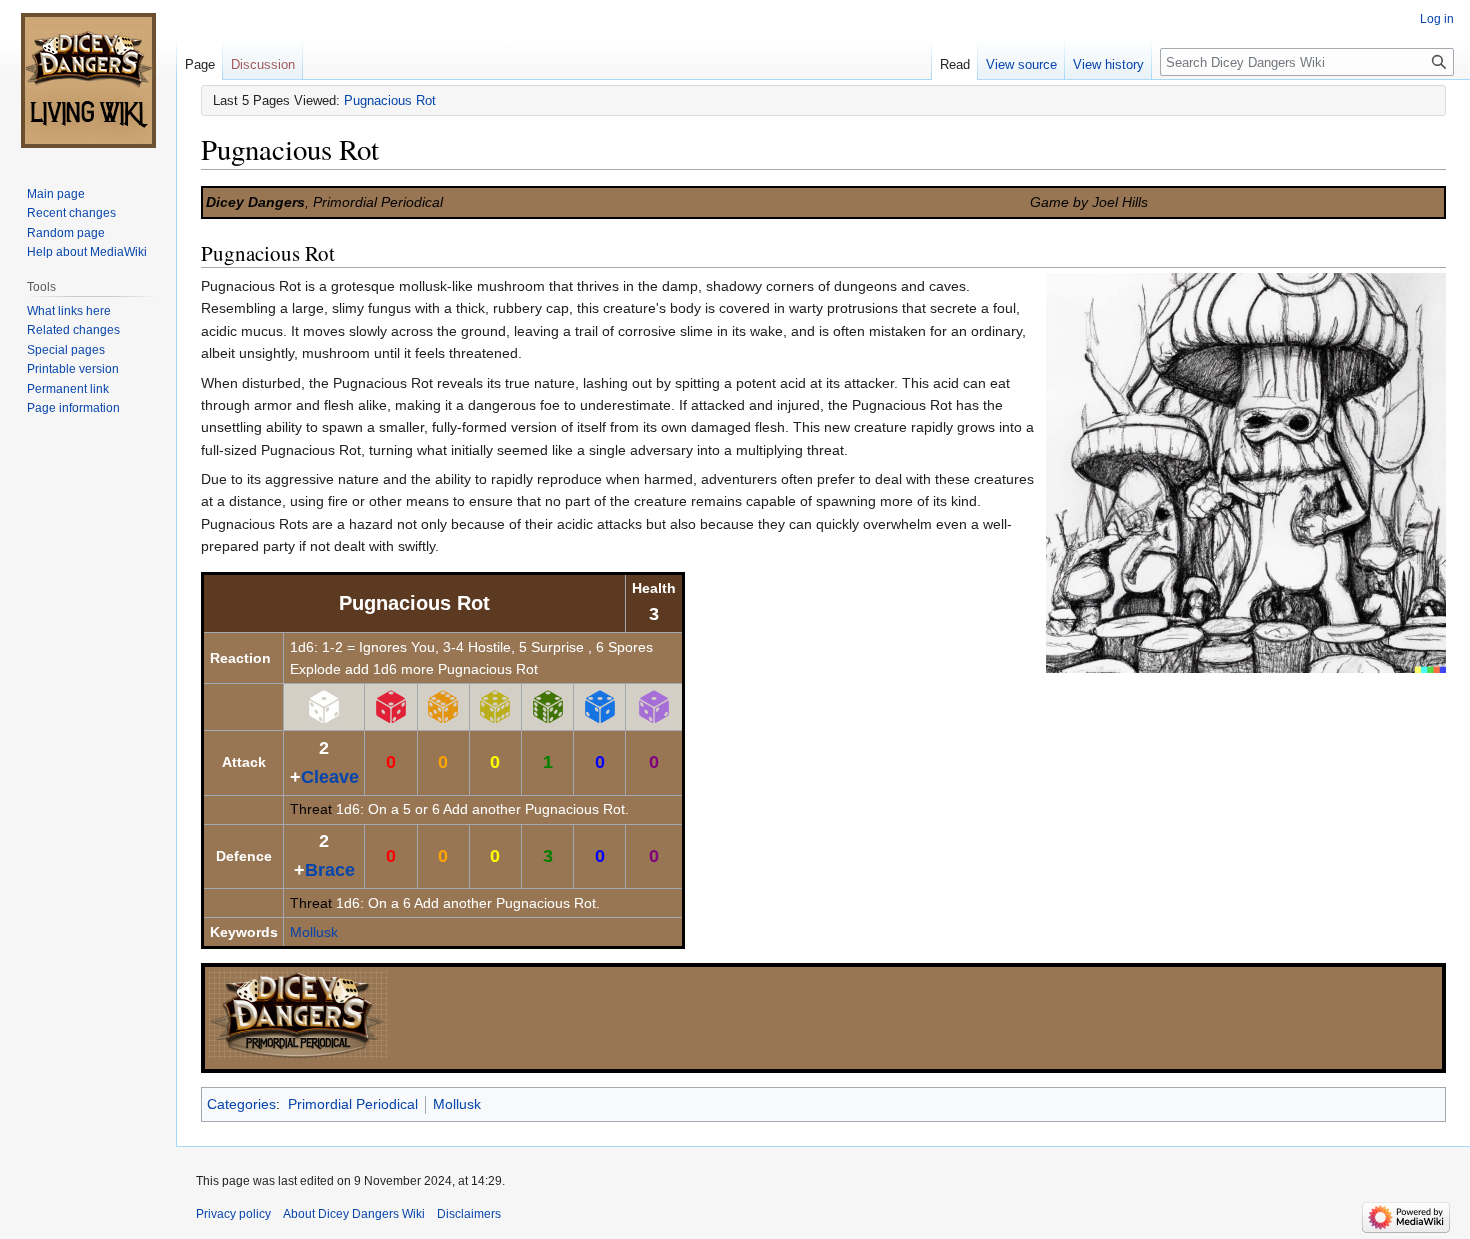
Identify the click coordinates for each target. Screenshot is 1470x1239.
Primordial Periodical (353, 1104)
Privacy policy (233, 1214)
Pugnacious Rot (390, 100)
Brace (330, 870)
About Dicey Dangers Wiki (354, 1214)
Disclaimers (469, 1214)
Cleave (330, 777)
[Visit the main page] (88, 80)
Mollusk (314, 932)
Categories (241, 1104)
